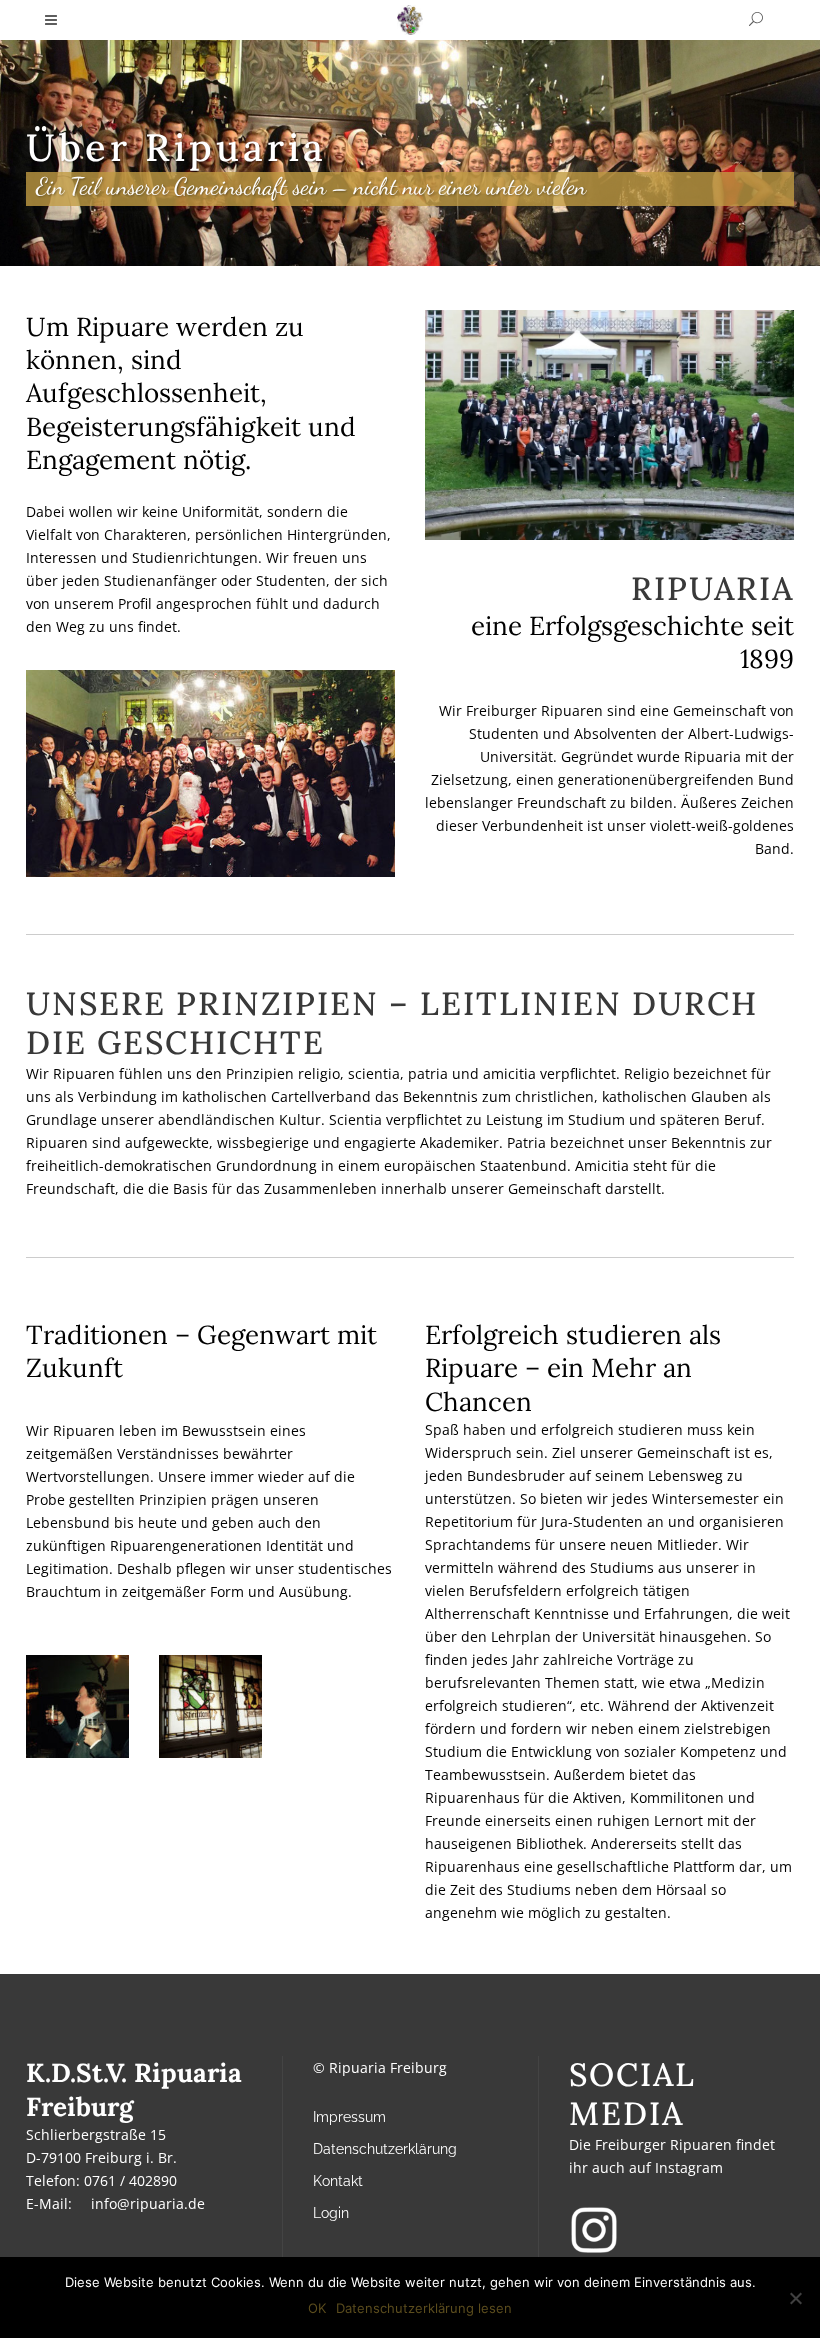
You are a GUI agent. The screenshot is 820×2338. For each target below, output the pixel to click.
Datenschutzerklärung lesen (424, 2308)
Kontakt (338, 2181)
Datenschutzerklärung (385, 2149)
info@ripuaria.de (148, 2203)
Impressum (349, 2117)
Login (331, 2213)
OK (317, 2308)
